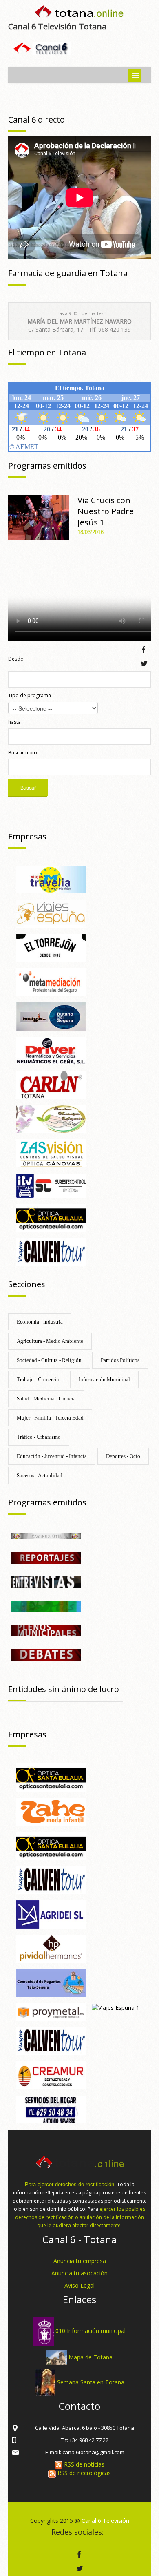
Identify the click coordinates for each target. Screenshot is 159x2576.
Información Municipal (104, 1379)
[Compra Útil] (46, 1535)
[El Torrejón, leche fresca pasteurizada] (51, 947)
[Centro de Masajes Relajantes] (51, 1118)
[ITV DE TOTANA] (51, 1185)
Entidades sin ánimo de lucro (64, 1689)
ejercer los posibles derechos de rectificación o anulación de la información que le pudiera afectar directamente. (80, 2217)
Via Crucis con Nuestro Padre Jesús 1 (106, 511)
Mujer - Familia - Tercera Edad (50, 1418)
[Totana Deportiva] (46, 1606)
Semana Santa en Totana (91, 2382)
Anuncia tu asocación (79, 2273)
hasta (14, 722)
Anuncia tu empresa (80, 2261)
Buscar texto (23, 753)
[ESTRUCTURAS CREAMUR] (51, 2075)
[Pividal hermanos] (51, 1948)
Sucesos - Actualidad (40, 1475)
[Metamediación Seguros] (51, 981)
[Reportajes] (46, 1557)
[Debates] (46, 1654)
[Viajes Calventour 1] (51, 1880)
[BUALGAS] (51, 1016)
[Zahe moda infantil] (51, 1811)
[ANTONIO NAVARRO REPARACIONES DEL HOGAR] (51, 2109)
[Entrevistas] (46, 1582)
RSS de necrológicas (83, 2473)
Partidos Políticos (120, 1360)
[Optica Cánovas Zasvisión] (51, 1153)
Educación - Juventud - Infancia (52, 1456)
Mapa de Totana (91, 2357)
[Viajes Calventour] (51, 1251)
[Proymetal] (51, 2011)
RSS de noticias (83, 2464)
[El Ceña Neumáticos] (51, 1050)
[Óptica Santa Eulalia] (51, 1845)
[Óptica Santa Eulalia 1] (51, 1217)
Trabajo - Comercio (38, 1379)
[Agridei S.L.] (51, 1914)
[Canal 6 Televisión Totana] (79, 13)
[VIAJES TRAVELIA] (51, 879)
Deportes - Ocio (123, 1456)
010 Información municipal (91, 2331)
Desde (16, 659)
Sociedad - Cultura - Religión (49, 1360)
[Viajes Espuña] (51, 913)
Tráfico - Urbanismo (39, 1437)
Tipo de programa (30, 695)
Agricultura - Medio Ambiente (50, 1341)
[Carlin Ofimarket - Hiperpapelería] (51, 1084)
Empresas (27, 836)
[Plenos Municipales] (46, 1630)
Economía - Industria (40, 1322)
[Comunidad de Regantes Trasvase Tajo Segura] (51, 1982)
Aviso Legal (79, 2285)
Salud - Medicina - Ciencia (46, 1398)
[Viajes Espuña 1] (116, 2007)
